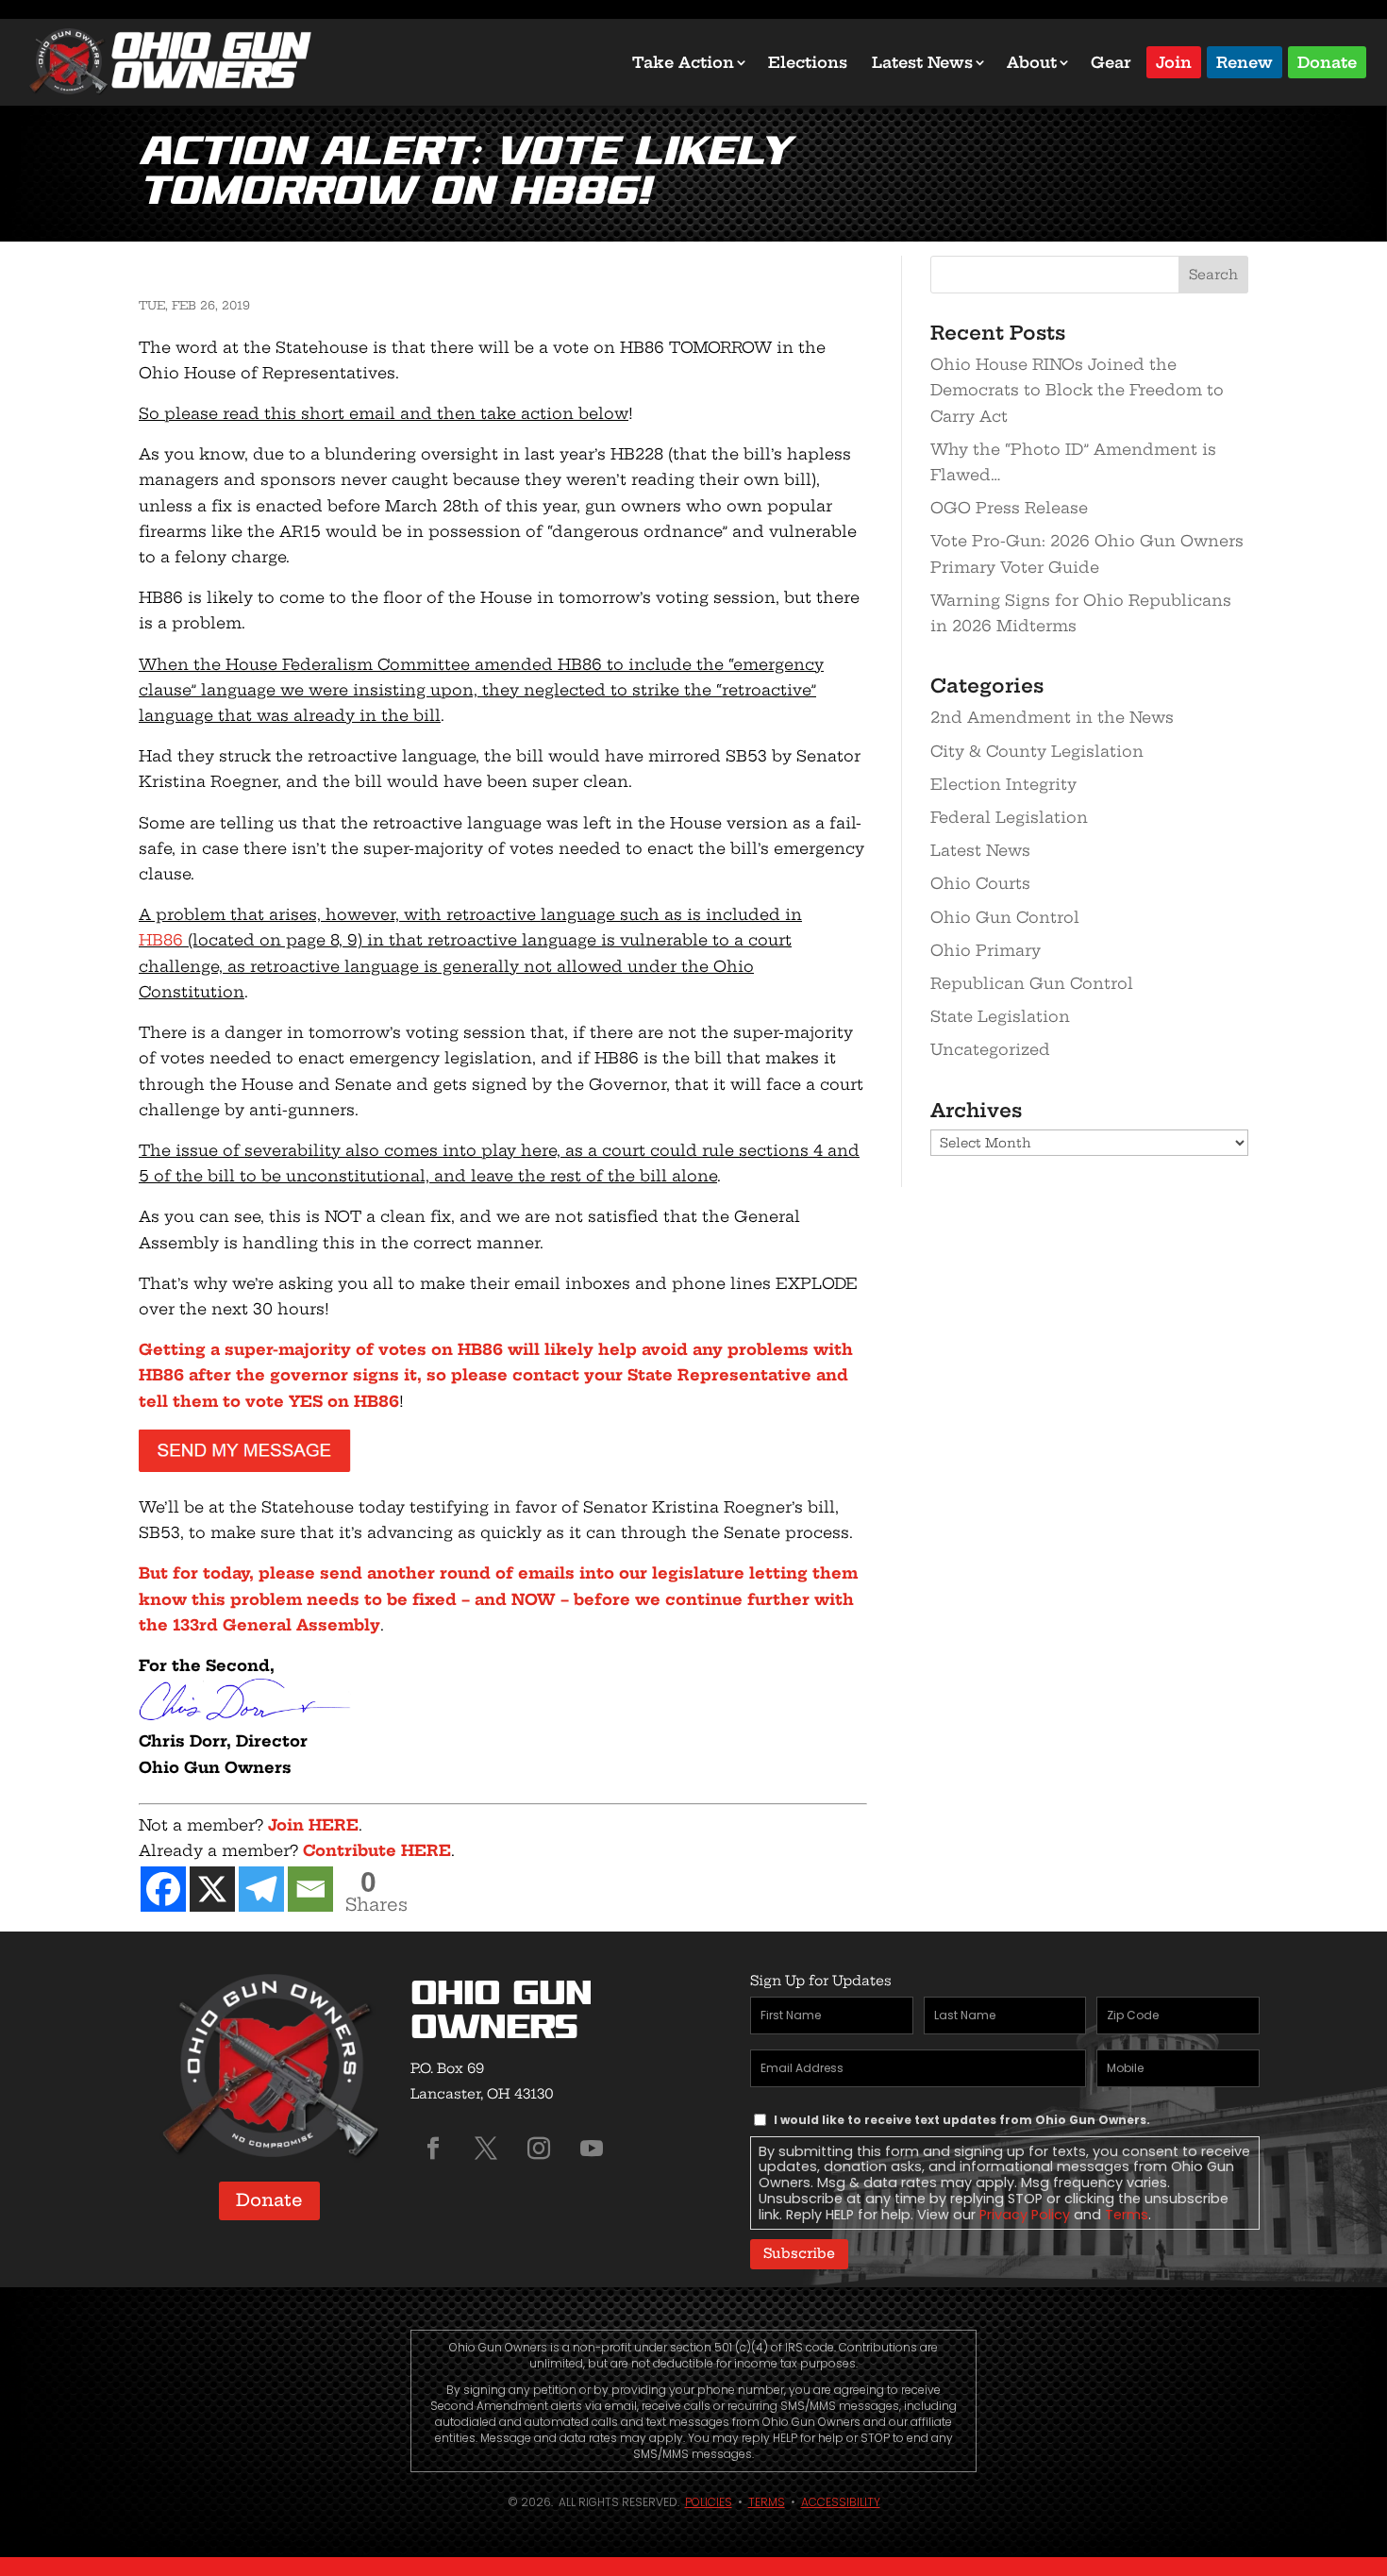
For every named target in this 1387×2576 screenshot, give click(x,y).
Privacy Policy (1025, 2215)
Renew (1245, 61)
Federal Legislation (1009, 817)
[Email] (310, 1889)
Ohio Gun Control (1005, 917)
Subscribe (799, 2253)
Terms (1127, 2215)
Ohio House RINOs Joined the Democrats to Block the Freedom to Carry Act (1077, 390)
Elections (808, 62)
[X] (212, 1889)
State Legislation (1000, 1016)
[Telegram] (261, 1889)
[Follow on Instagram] (539, 2149)
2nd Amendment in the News (1052, 717)
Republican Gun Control (1032, 983)
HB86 (161, 940)
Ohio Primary (986, 950)
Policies (709, 2502)
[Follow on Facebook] (433, 2149)
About (1032, 62)
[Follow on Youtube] (592, 2149)
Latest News (922, 62)
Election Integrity (1003, 784)
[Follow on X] (486, 2149)
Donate (1327, 61)
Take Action (683, 62)
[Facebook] (163, 1889)
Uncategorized (990, 1049)
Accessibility (841, 2502)
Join (1174, 61)
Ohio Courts (980, 883)
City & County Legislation (1037, 751)
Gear (1111, 62)
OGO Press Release (1009, 508)
